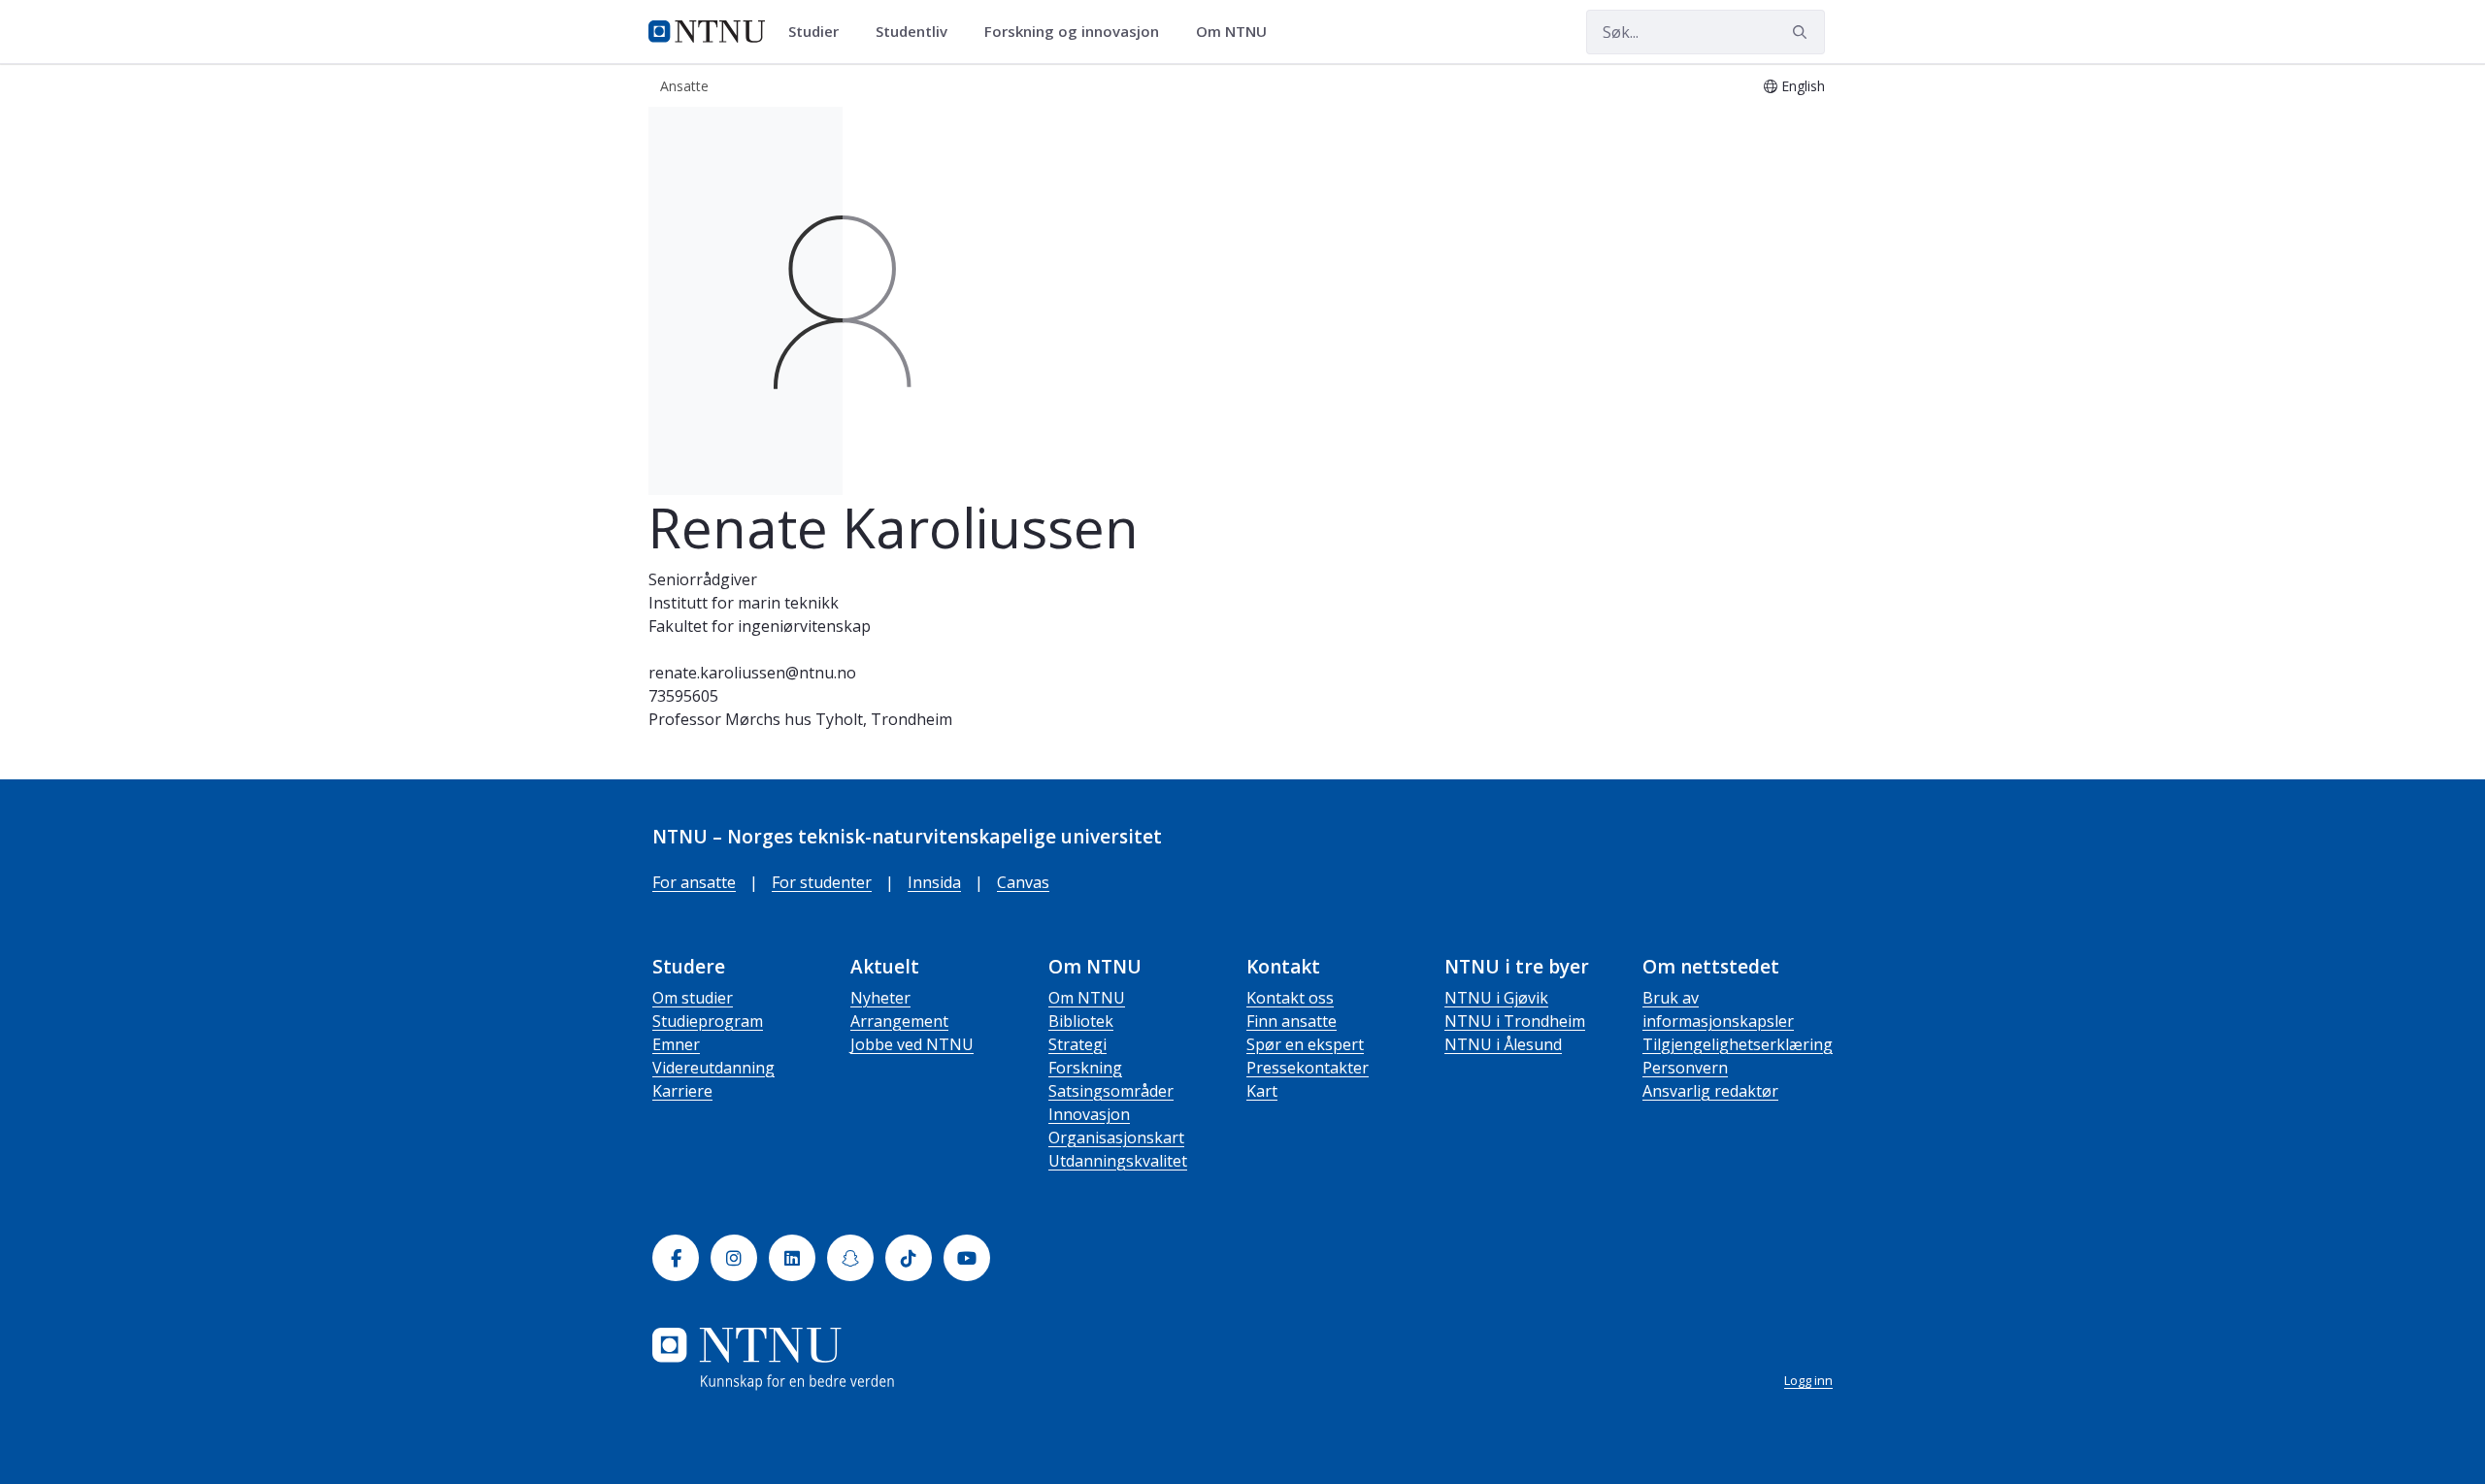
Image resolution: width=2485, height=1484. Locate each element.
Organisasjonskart (1116, 1138)
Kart (1262, 1091)
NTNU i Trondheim (1515, 1021)
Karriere (682, 1091)
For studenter (822, 882)
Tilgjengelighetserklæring (1738, 1044)
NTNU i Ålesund (1503, 1044)
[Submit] (1803, 32)
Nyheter (880, 998)
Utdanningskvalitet (1118, 1161)
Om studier (693, 998)
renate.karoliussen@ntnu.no (752, 673)
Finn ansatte (1292, 1021)
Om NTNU (1087, 998)
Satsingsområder (1111, 1091)
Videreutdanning (713, 1068)
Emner (676, 1044)
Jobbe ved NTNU (912, 1044)
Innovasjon (1089, 1114)
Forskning (1085, 1068)
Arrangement (899, 1021)
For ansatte (694, 882)
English (1803, 86)
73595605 (683, 696)
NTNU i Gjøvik (1496, 998)
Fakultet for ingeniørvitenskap (760, 626)
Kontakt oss (1290, 998)
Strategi (1077, 1044)
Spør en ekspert (1305, 1044)
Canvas (1023, 882)
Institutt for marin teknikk (744, 603)
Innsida (934, 882)
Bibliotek (1081, 1021)
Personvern (1685, 1068)
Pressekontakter (1308, 1068)
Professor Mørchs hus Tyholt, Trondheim (800, 719)
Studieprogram (708, 1021)
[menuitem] (820, 32)
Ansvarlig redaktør (1710, 1091)
